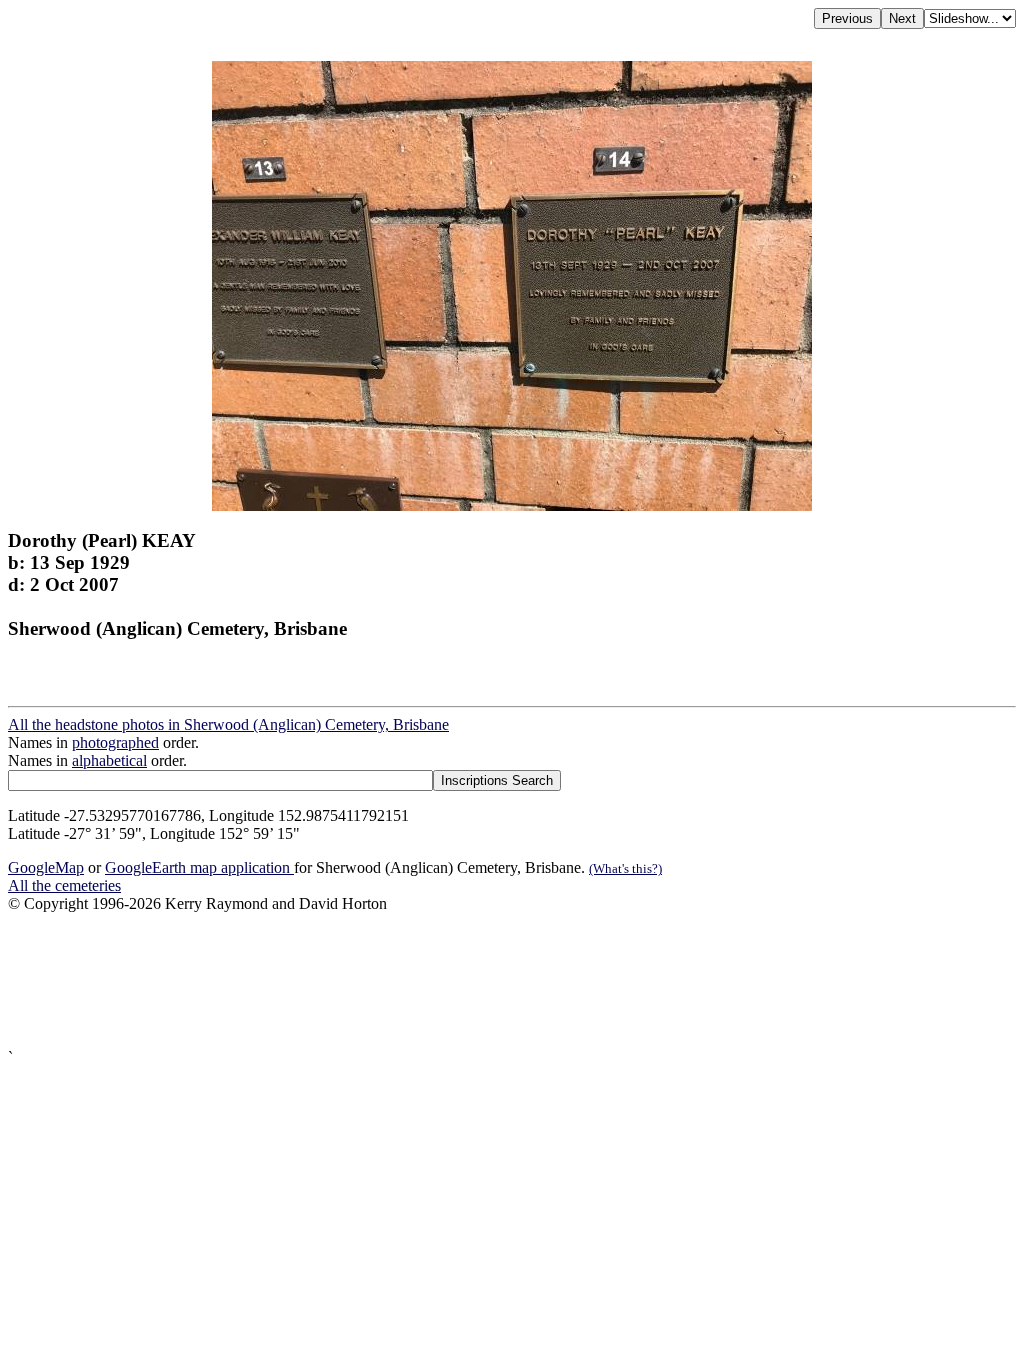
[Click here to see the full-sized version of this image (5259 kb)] (512, 505)
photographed (115, 742)
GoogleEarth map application (199, 867)
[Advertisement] (512, 981)
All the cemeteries (64, 885)
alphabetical (109, 760)
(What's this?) (625, 868)
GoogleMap (46, 867)
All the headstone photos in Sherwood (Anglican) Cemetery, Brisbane (228, 724)
